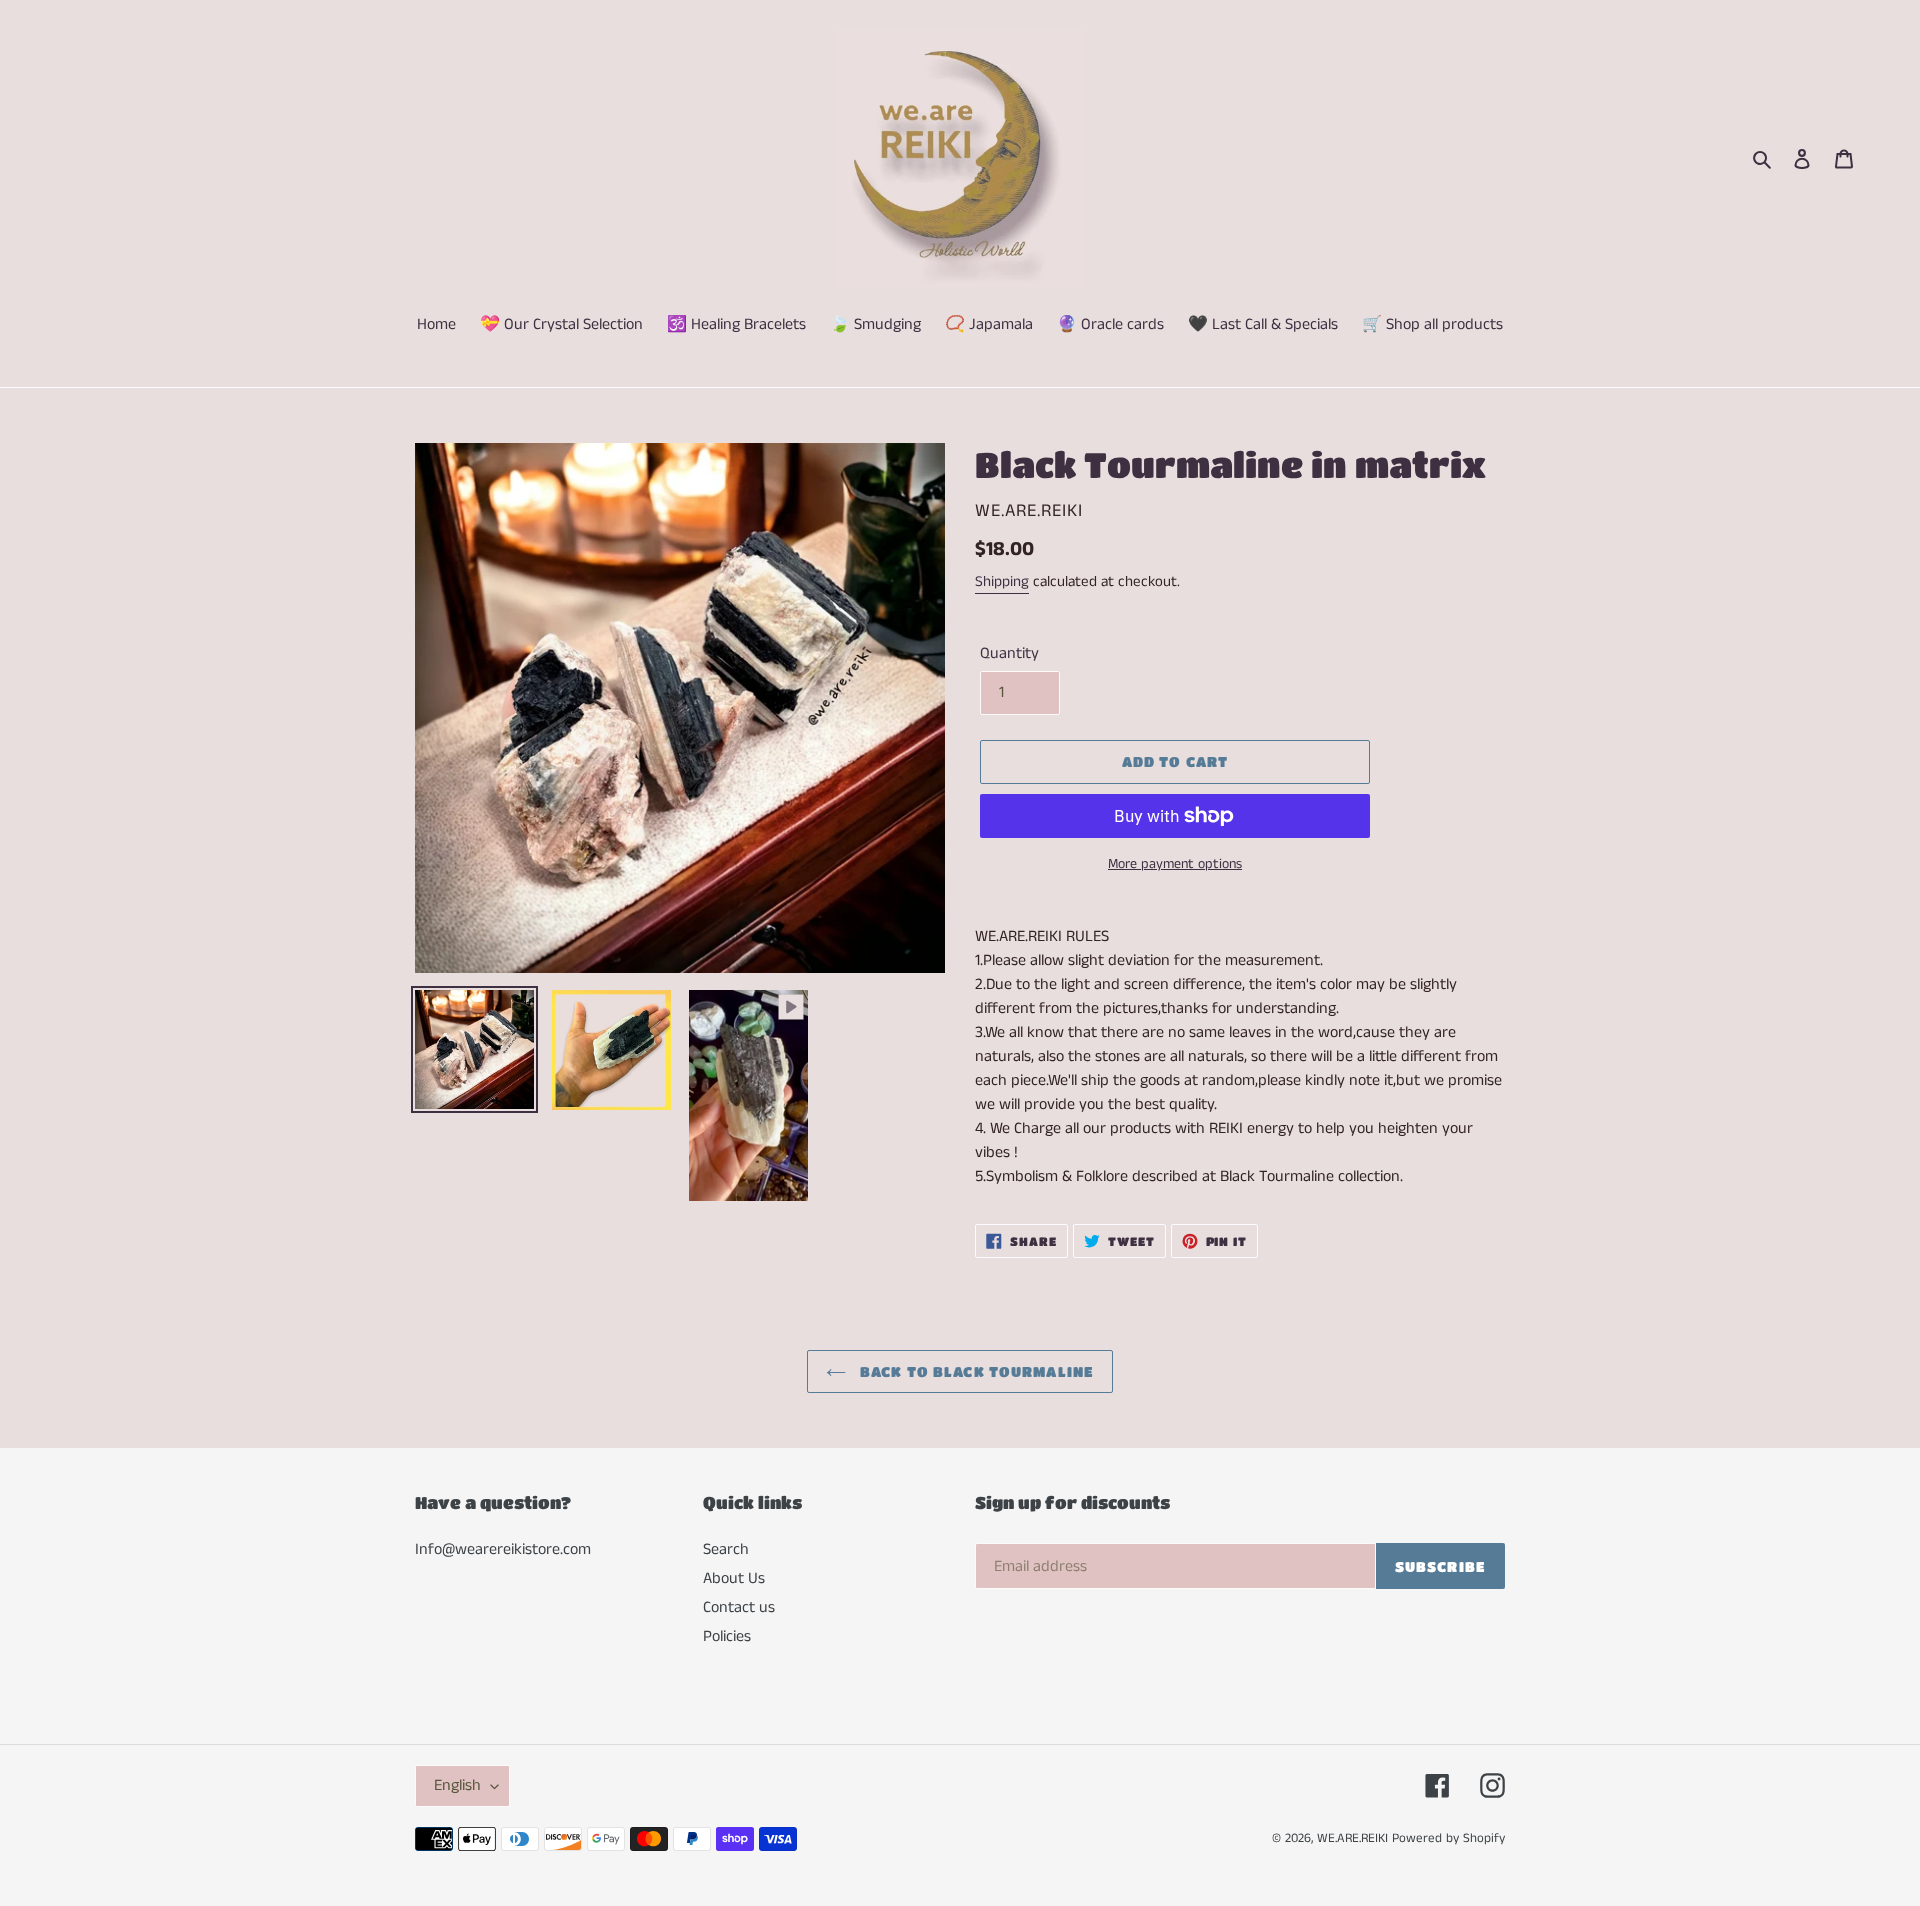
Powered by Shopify (1448, 1838)
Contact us (739, 1607)
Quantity (1009, 653)
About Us (734, 1578)
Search (726, 1549)
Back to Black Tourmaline (975, 1371)
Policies (727, 1636)
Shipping (1002, 581)
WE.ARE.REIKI (1352, 1838)
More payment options (1175, 864)
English (457, 1785)
